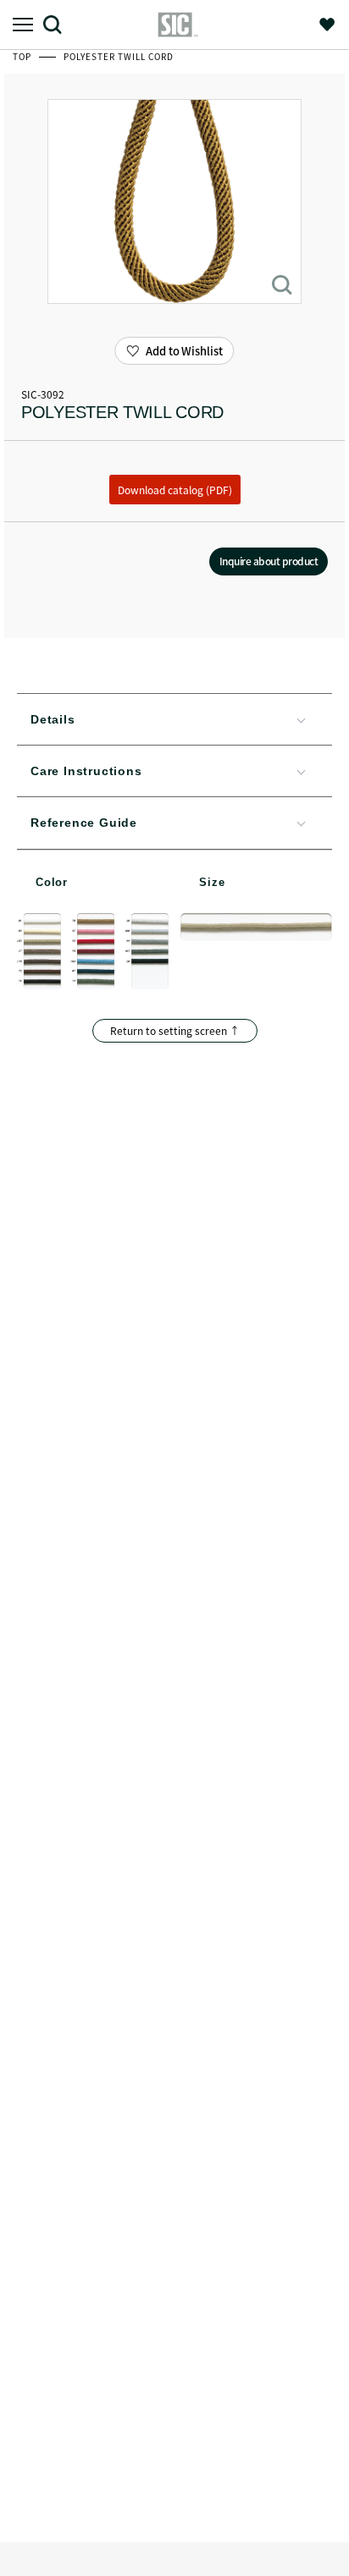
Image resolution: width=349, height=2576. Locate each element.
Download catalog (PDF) (175, 490)
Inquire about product (269, 561)
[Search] (59, 24)
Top (23, 56)
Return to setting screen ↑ (175, 1030)
